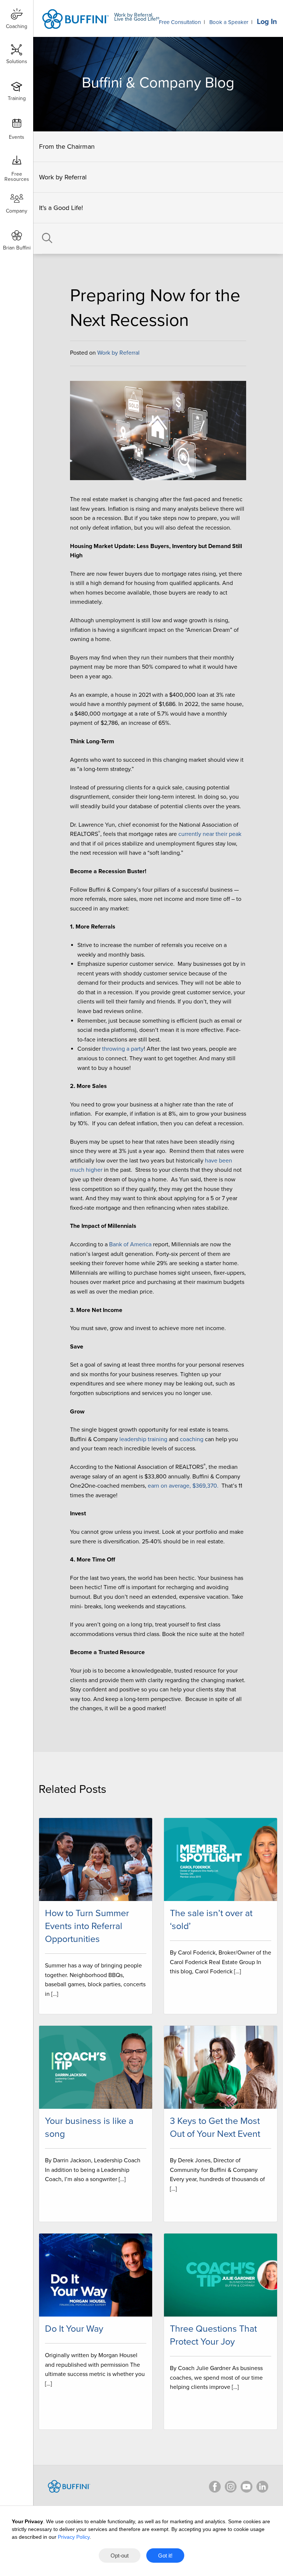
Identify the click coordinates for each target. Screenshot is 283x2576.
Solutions (17, 61)
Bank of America (130, 1244)
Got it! (165, 2556)
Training (17, 98)
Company (17, 211)
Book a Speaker (229, 22)
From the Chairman (67, 147)
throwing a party (123, 1049)
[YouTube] (247, 2487)
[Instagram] (231, 2487)
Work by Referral (63, 177)
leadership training (143, 1439)
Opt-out (120, 2556)
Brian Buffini (17, 248)
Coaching (17, 26)
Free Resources (17, 174)
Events (17, 137)
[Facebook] (215, 2487)
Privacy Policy (74, 2537)
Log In (267, 22)
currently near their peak (210, 834)
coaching (192, 1439)
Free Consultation (180, 22)
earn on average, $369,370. (183, 1486)
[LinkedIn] (262, 2487)
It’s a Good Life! (61, 208)
